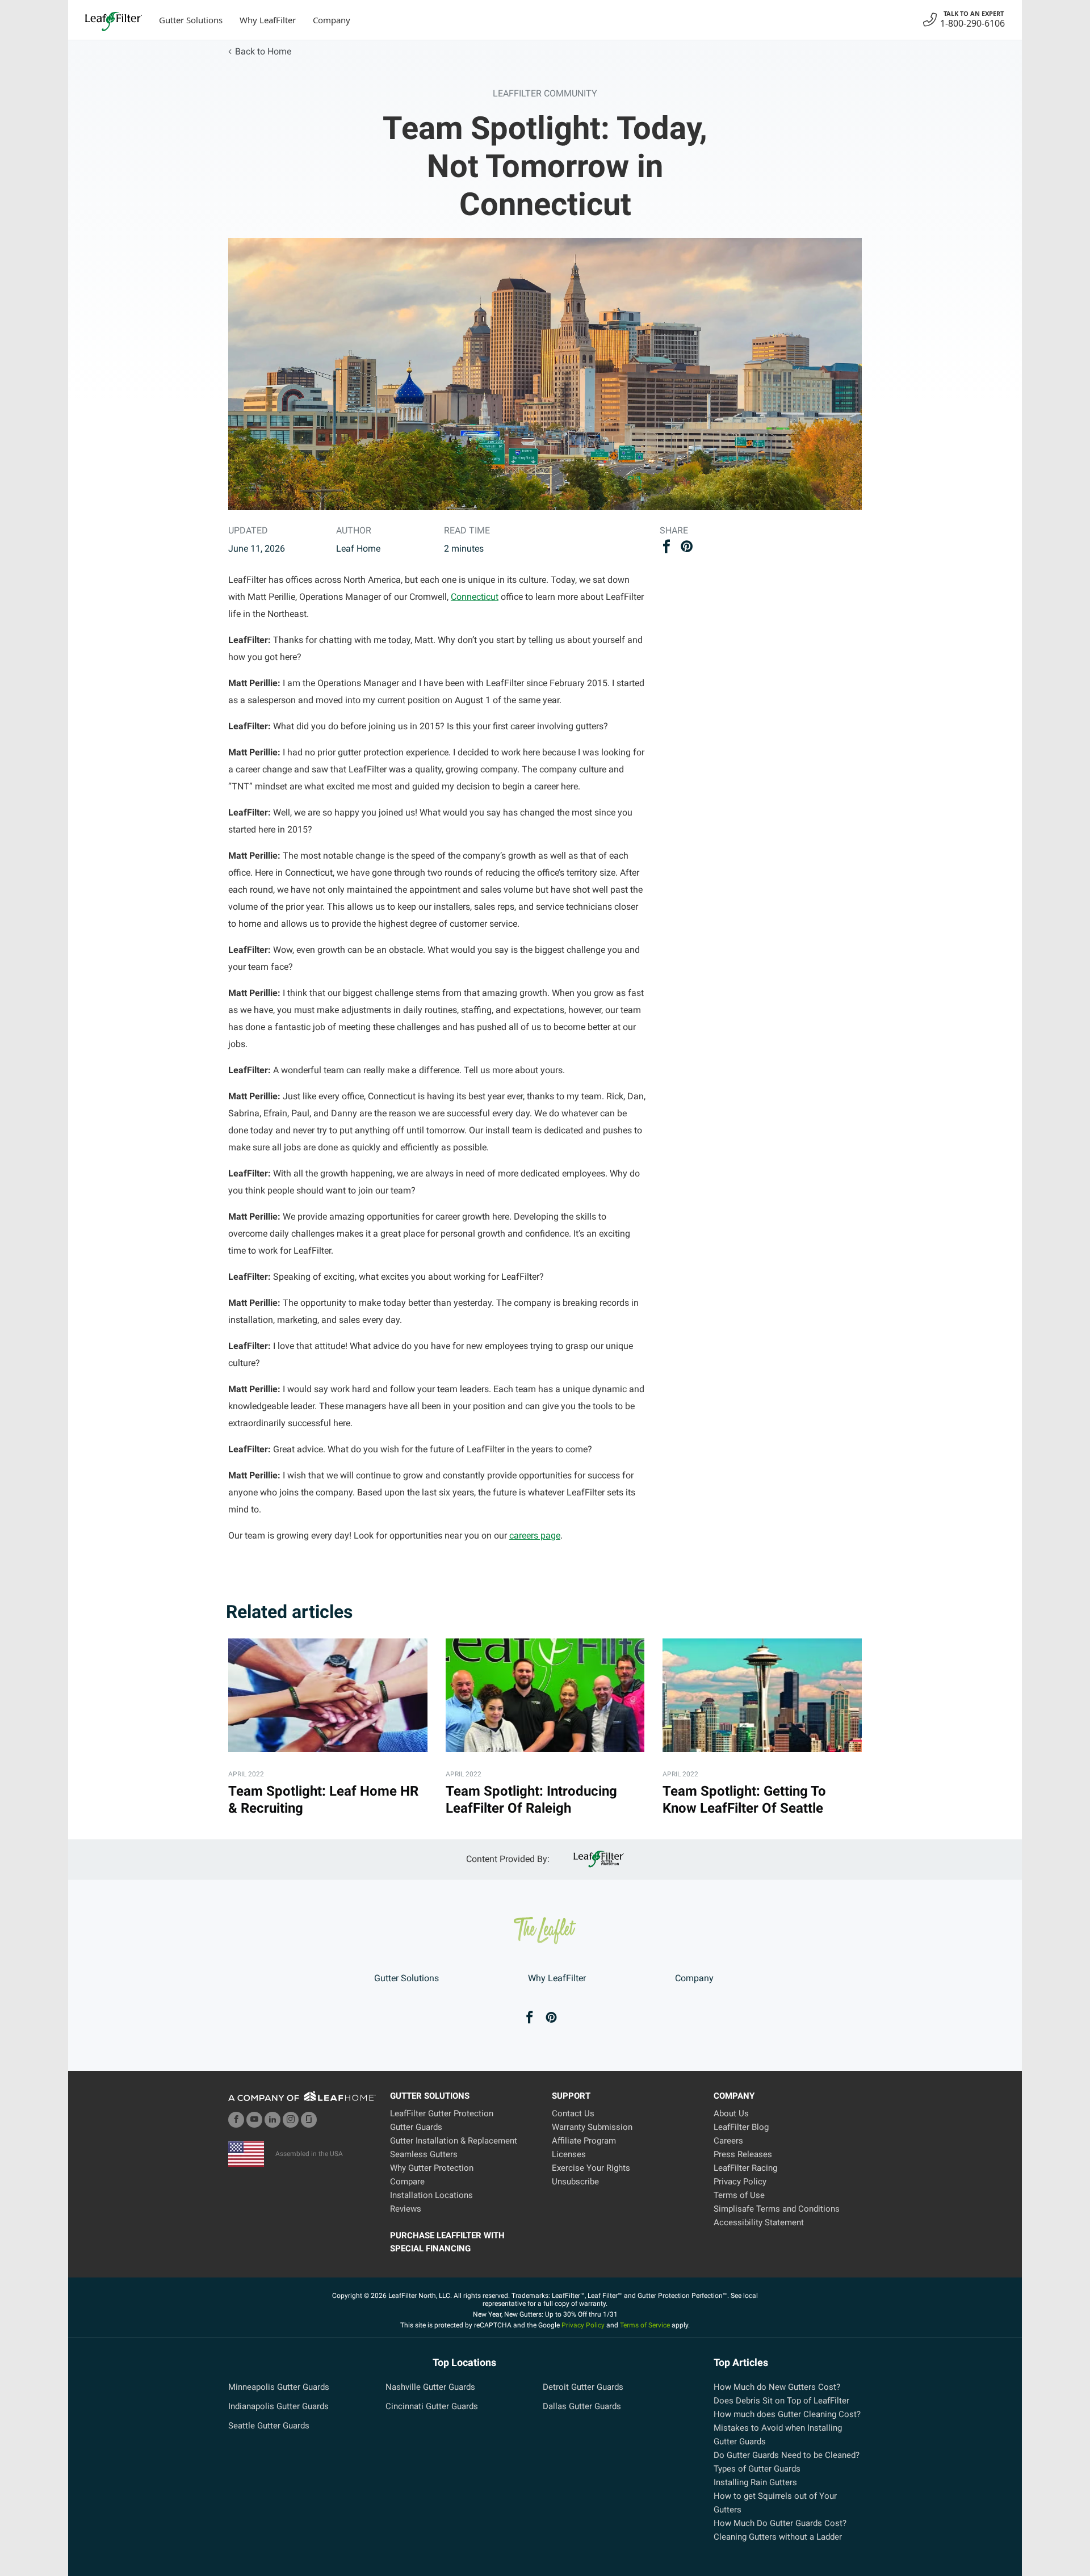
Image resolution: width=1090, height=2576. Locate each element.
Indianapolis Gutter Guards (278, 2406)
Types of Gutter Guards (757, 2469)
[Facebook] (530, 2018)
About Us (731, 2113)
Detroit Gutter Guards (583, 2387)
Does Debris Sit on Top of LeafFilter (781, 2401)
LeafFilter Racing (745, 2168)
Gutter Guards (416, 2127)
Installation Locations (431, 2195)
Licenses (569, 2154)
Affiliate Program (584, 2141)
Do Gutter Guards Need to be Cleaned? (787, 2455)
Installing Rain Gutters (755, 2482)
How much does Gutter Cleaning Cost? (787, 2414)
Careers (728, 2141)
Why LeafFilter (268, 20)
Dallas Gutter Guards (582, 2406)
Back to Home (263, 51)
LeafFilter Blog (741, 2127)
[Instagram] (291, 2120)
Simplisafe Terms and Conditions (777, 2209)
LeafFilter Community (545, 93)
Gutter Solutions (191, 20)
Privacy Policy (740, 2182)
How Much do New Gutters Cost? (777, 2387)
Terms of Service (645, 2325)
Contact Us (573, 2113)
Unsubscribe (575, 2182)
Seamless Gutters (424, 2154)
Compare (407, 2182)
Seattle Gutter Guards (269, 2426)
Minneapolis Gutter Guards (279, 2387)
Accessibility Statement (759, 2222)
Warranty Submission (592, 2127)
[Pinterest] (551, 2018)
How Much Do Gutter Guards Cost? (780, 2523)
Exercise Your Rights (591, 2168)
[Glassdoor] (309, 2120)
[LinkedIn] (272, 2120)
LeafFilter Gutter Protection (442, 2113)
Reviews (406, 2209)
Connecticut (475, 597)
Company (332, 20)
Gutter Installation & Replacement (454, 2141)
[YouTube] (254, 2120)
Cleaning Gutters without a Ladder (778, 2537)
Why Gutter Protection (432, 2168)
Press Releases (743, 2154)
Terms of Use (739, 2195)
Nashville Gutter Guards (430, 2387)
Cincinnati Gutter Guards (432, 2406)
